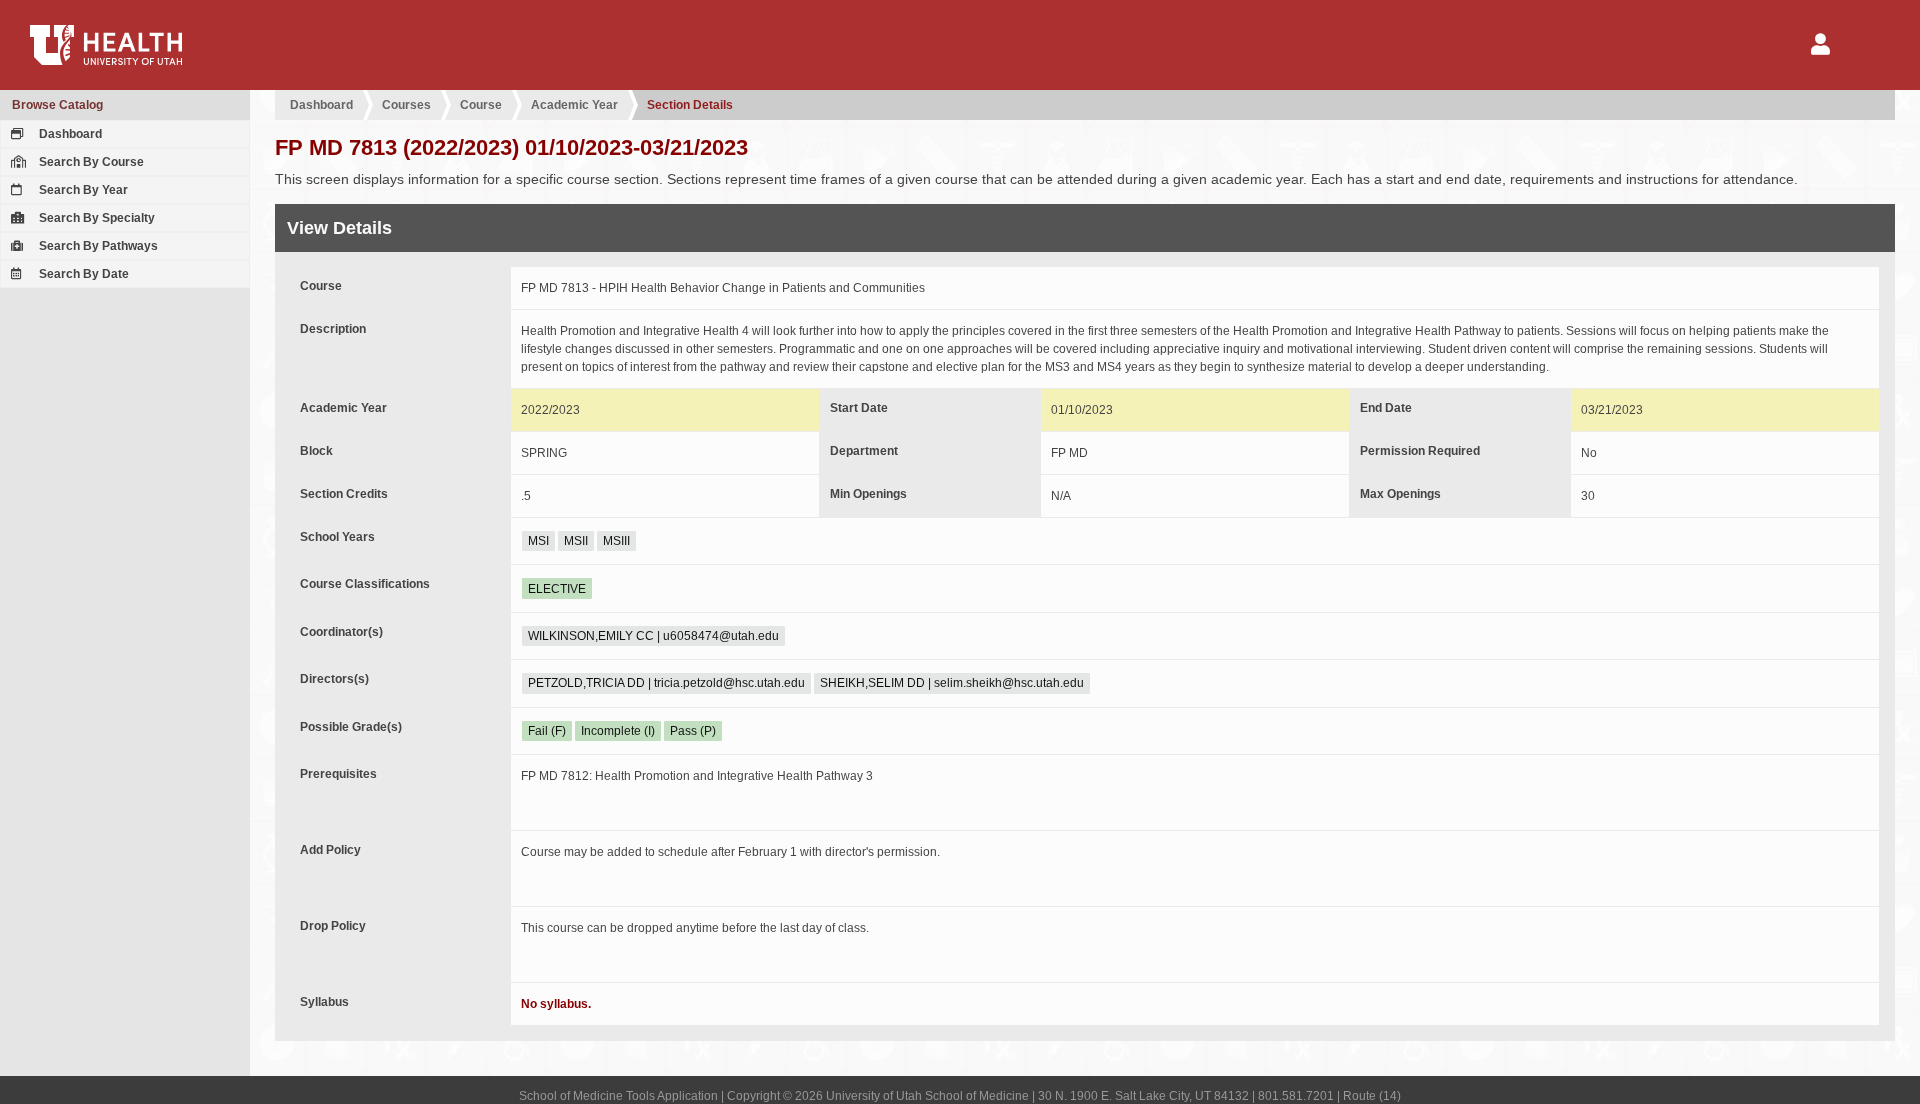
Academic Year (574, 105)
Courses (406, 105)
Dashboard (69, 134)
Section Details (690, 105)
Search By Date (82, 274)
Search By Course (90, 162)
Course (481, 105)
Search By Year (82, 190)
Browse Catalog (57, 105)
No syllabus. (556, 1004)
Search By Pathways (97, 246)
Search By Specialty (95, 218)
